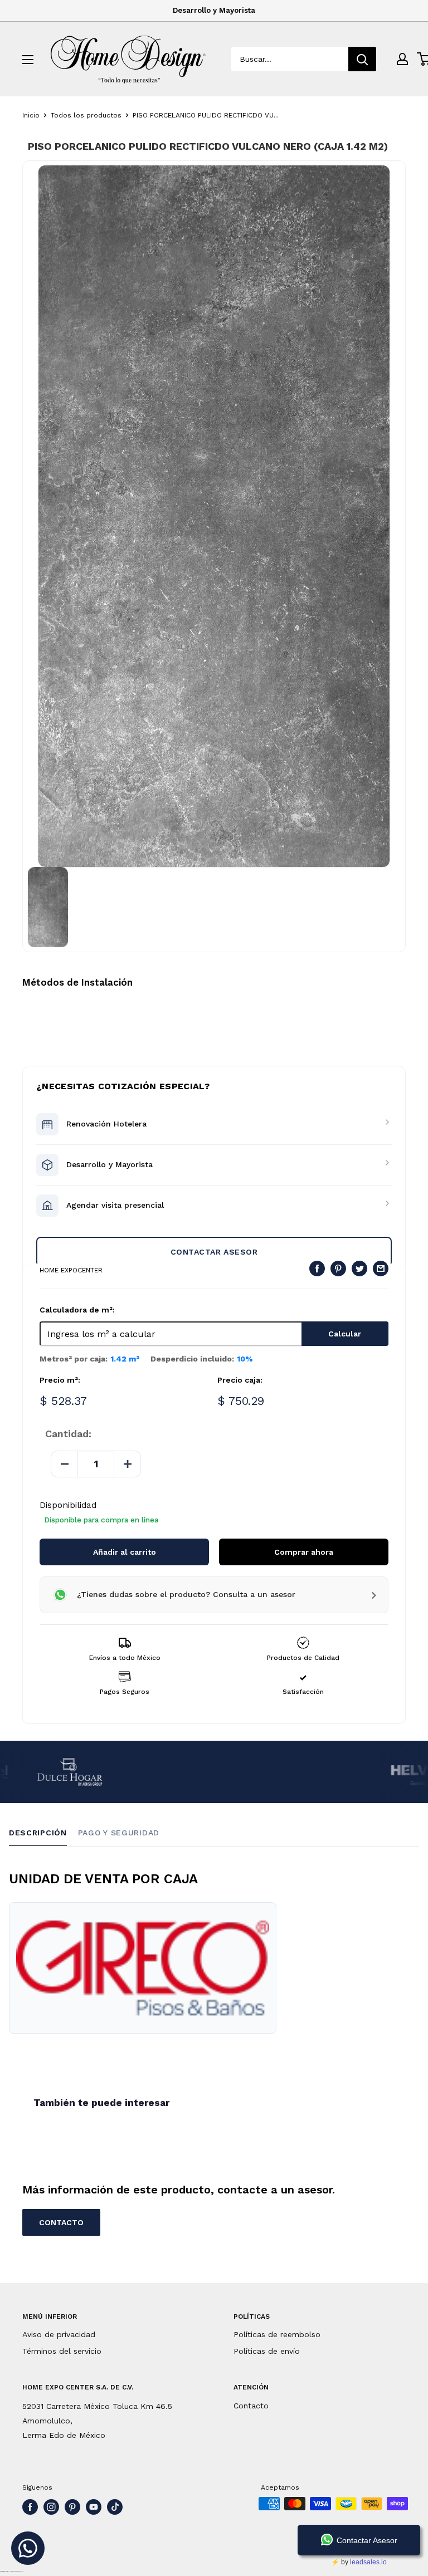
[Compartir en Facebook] (317, 1269)
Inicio (31, 115)
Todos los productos (86, 115)
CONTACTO (61, 2222)
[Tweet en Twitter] (359, 1269)
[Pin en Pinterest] (338, 1269)
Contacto (251, 2406)
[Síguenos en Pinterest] (72, 2507)
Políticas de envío (267, 2351)
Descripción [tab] (38, 1833)
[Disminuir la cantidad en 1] (65, 1464)
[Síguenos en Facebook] (30, 2507)
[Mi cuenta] (402, 59)
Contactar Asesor (214, 1252)
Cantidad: (68, 1434)
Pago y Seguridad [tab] (119, 1833)
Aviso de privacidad (59, 2334)
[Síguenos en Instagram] (51, 2507)
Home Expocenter (71, 1270)
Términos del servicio (62, 2351)
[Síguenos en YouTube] (94, 2507)
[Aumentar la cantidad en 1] (127, 1464)
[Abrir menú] (28, 60)
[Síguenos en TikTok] (115, 2507)
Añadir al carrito (125, 1552)
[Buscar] (362, 59)
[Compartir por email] (381, 1269)
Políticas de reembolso (277, 2334)
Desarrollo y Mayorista (214, 10)
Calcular (345, 1334)
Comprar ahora (304, 1552)
